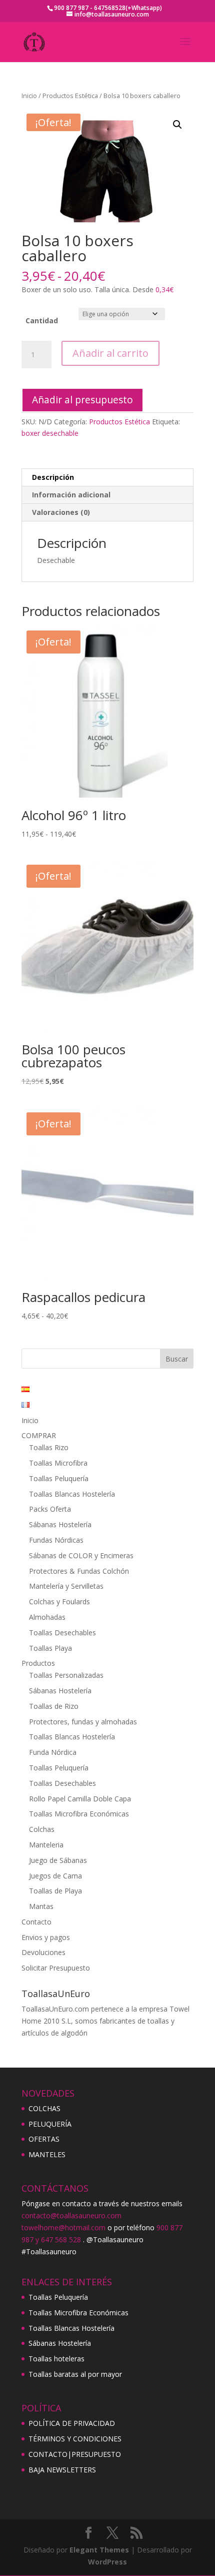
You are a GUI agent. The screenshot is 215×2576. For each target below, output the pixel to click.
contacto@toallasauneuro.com (71, 2215)
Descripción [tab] (53, 477)
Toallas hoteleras (56, 2359)
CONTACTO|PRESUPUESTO (75, 2454)
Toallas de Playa (55, 1891)
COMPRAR (39, 1435)
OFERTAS (44, 2139)
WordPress (107, 2562)
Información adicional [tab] (71, 495)
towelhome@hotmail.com (63, 2227)
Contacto (36, 1922)
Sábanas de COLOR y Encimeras (81, 1555)
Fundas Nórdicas (56, 1540)
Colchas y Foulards (59, 1601)
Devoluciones (43, 1952)
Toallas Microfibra (58, 1463)
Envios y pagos (46, 1937)
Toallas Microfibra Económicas (79, 1814)
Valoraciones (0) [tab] (61, 512)
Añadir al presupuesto (82, 400)
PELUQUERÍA (50, 2124)
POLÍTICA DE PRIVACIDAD (72, 2423)
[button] (177, 125)
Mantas (41, 1906)
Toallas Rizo (49, 1447)
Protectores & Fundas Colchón (79, 1571)
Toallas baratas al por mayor (75, 2374)
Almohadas (47, 1617)
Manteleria (46, 1845)
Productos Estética (70, 96)
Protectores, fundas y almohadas (83, 1722)
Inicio (29, 96)
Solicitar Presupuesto (56, 1968)
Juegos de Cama (55, 1876)
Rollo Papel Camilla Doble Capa (80, 1799)
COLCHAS (44, 2108)
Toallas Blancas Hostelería (72, 1494)
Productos (38, 1663)
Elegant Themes (99, 2550)
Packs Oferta (50, 1509)
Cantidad (42, 320)
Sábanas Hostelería (60, 1524)
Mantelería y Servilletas (66, 1586)
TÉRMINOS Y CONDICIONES (75, 2439)
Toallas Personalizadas (66, 1675)
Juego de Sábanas (58, 1860)
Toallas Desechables (62, 1633)
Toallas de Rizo (54, 1706)
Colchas (42, 1829)
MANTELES (47, 2154)
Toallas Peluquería (59, 1478)
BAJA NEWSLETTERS (62, 2470)
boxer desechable (50, 433)
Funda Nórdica (53, 1752)
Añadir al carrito (110, 353)
